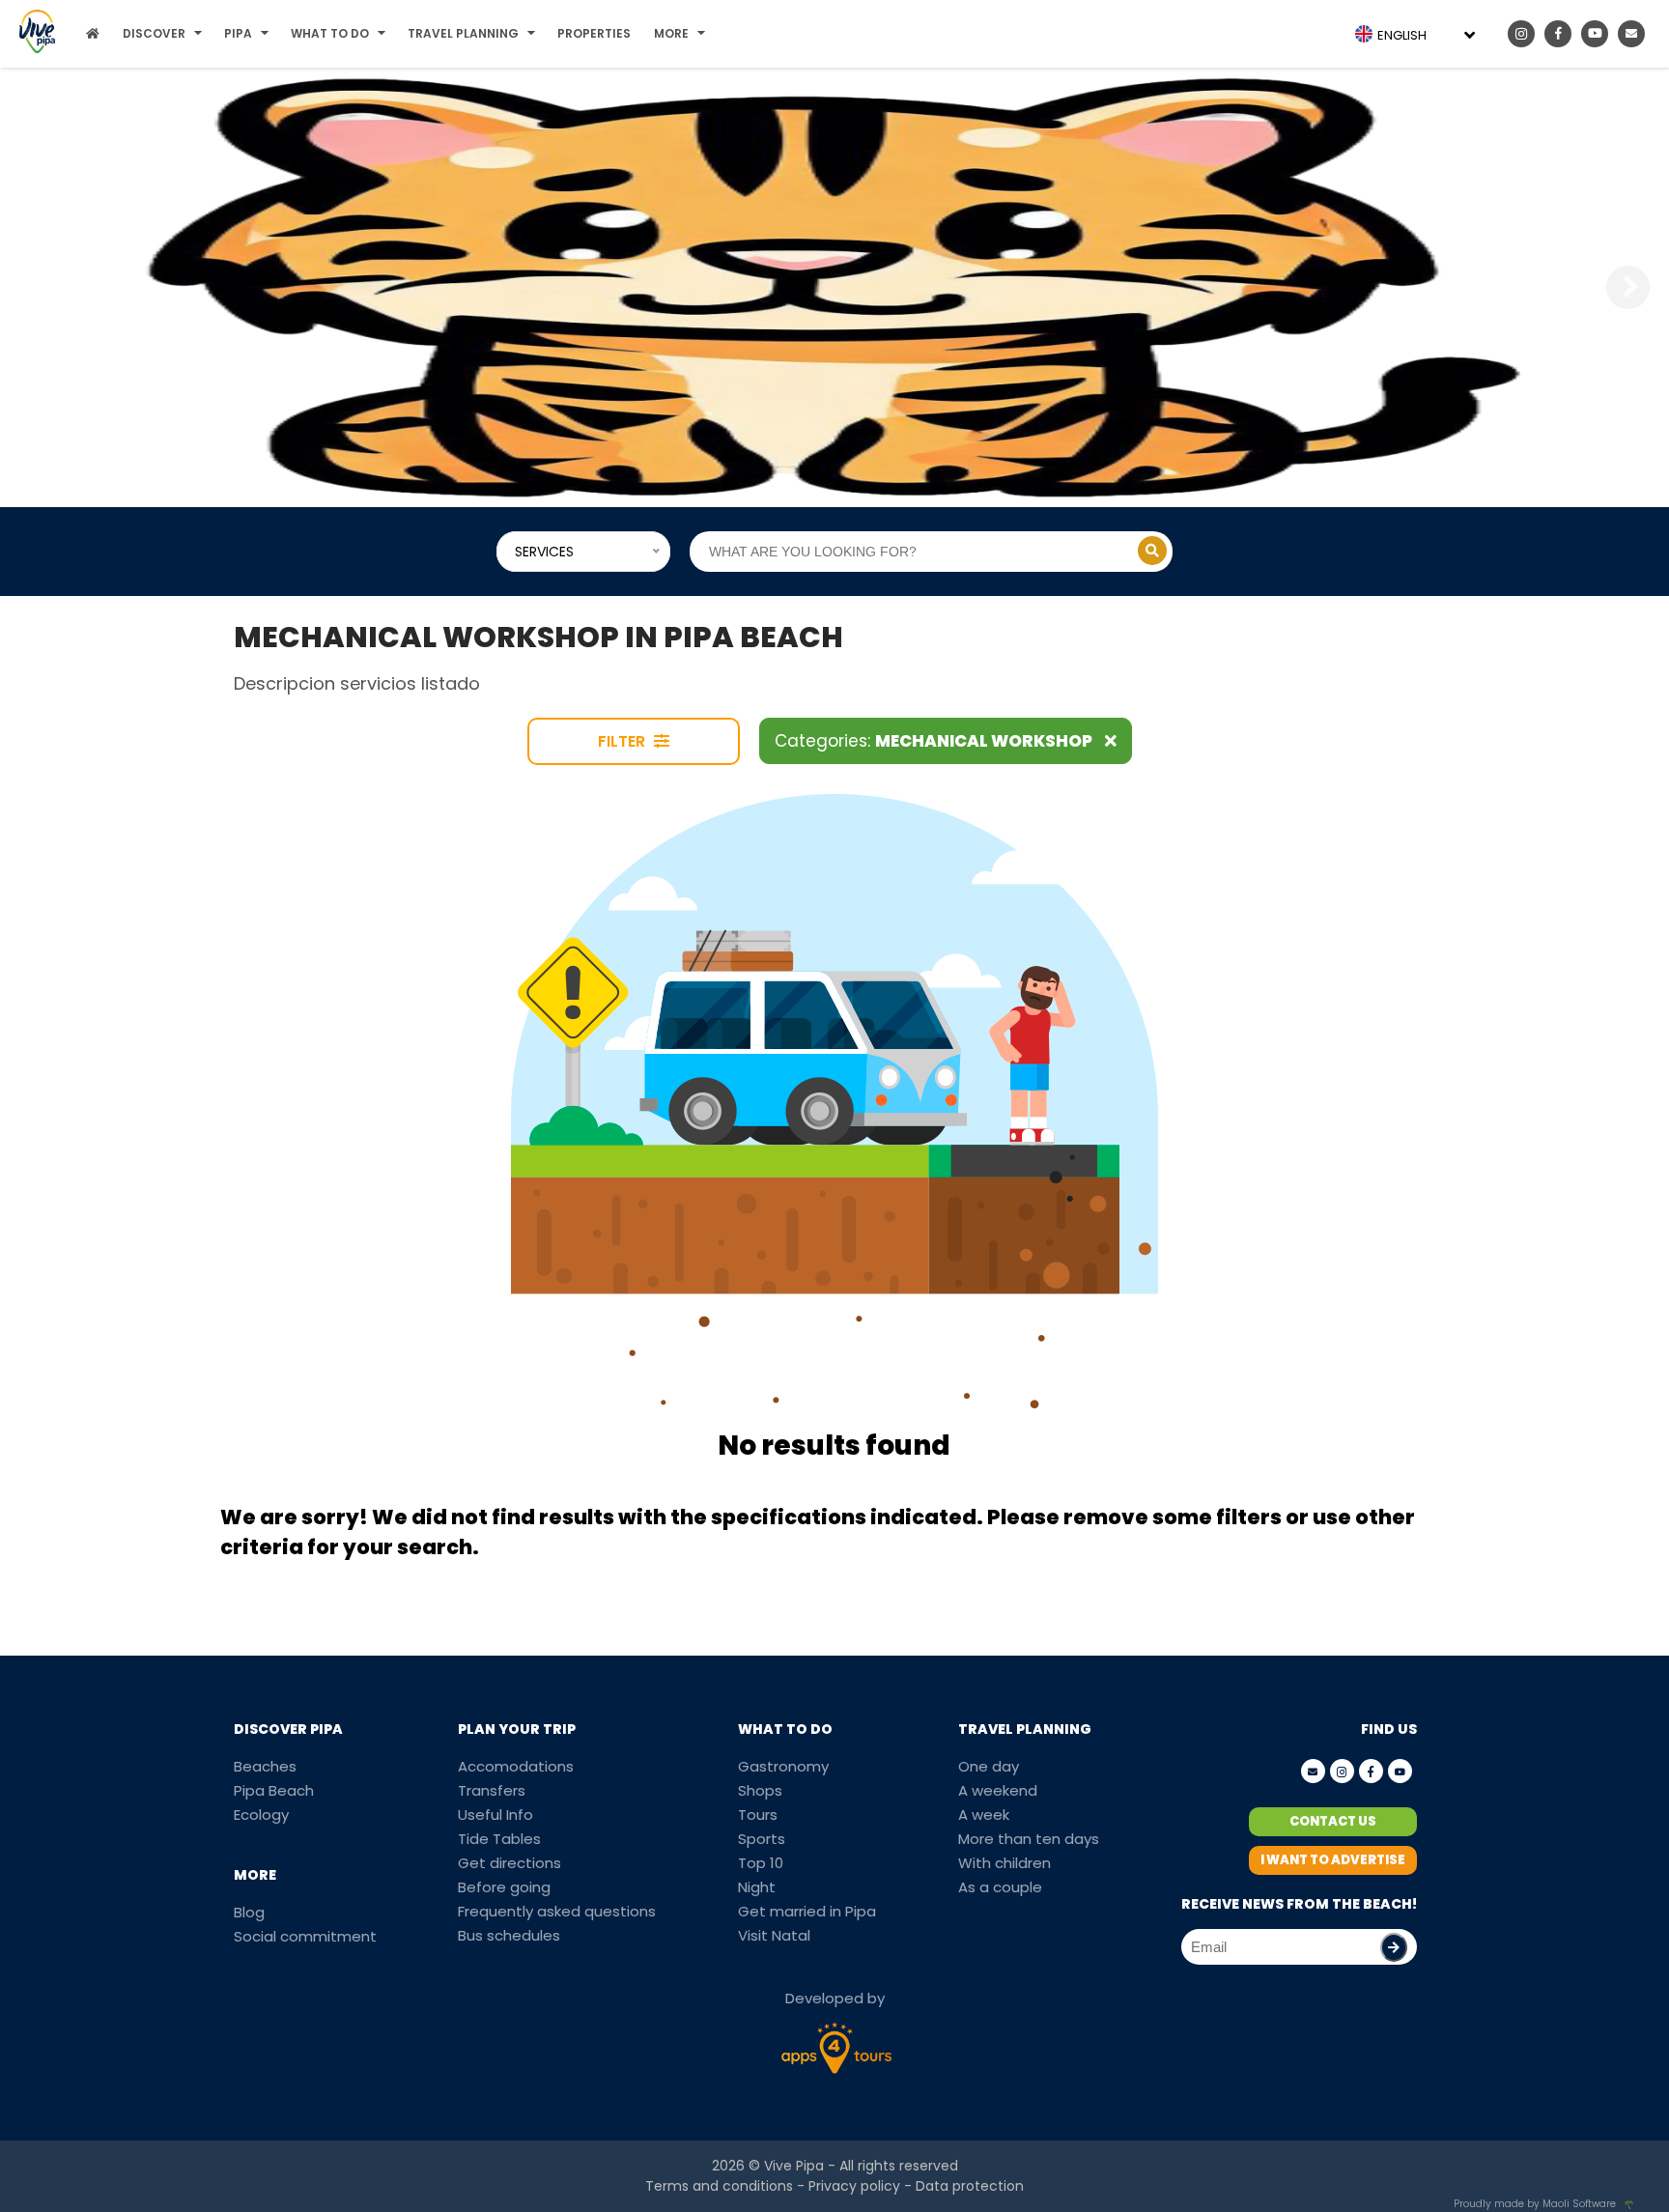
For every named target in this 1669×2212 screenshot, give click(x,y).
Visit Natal (774, 1935)
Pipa (238, 33)
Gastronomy (783, 1766)
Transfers (492, 1790)
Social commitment (305, 1936)
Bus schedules (509, 1935)
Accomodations (516, 1766)
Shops (760, 1790)
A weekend (998, 1790)
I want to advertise (1333, 1860)
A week (984, 1815)
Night (757, 1887)
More (671, 33)
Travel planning (463, 33)
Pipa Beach (274, 1790)
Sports (762, 1839)
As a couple (1000, 1887)
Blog (249, 1912)
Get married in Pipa (807, 1911)
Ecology (261, 1815)
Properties (594, 33)
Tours (758, 1815)
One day (989, 1766)
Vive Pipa (794, 2166)
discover (154, 33)
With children (1004, 1863)
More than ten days (1029, 1839)
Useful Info (495, 1815)
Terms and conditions (719, 2186)
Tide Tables (499, 1839)
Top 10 (761, 1863)
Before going (504, 1887)
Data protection (970, 2186)
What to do (330, 33)
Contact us (1333, 1821)
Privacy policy (854, 2186)
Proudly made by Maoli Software (1535, 2204)
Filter (623, 741)
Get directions (509, 1863)
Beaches (265, 1766)
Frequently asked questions (557, 1911)
